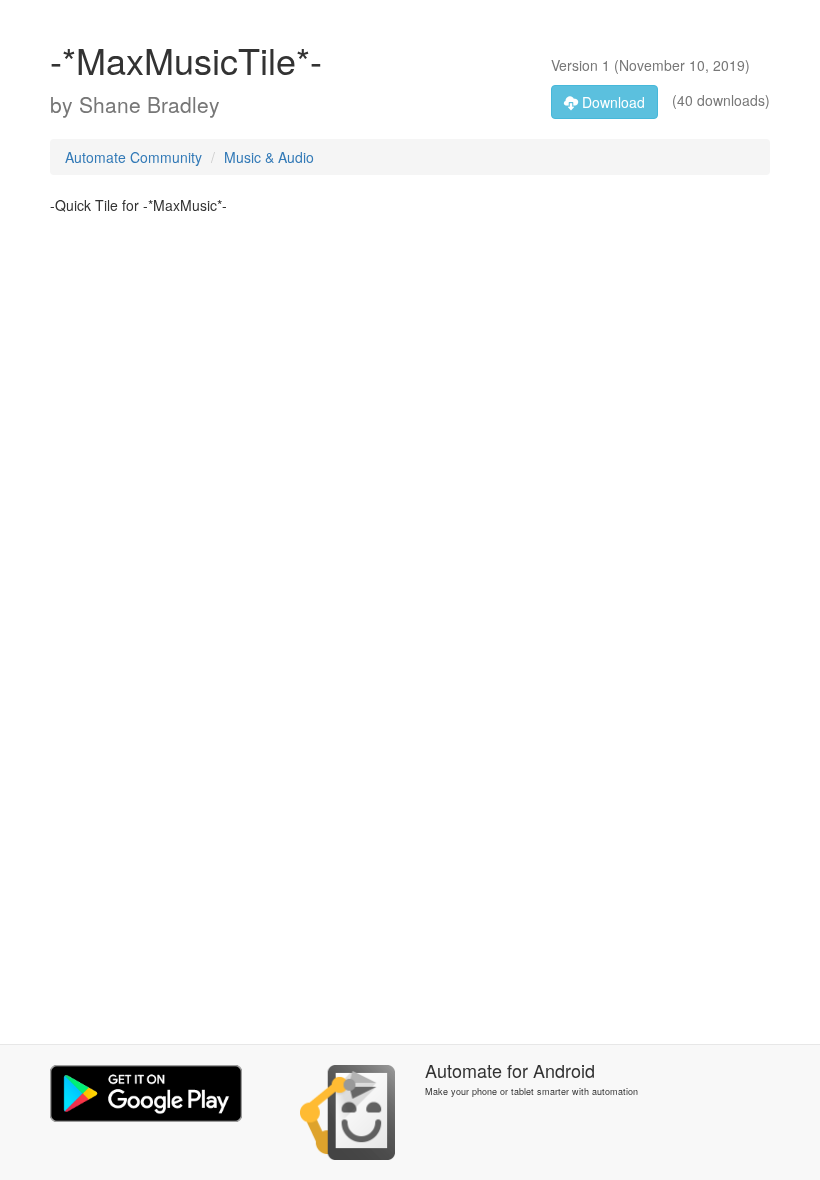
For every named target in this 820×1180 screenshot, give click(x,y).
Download (611, 102)
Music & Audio (269, 157)
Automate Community (133, 157)
